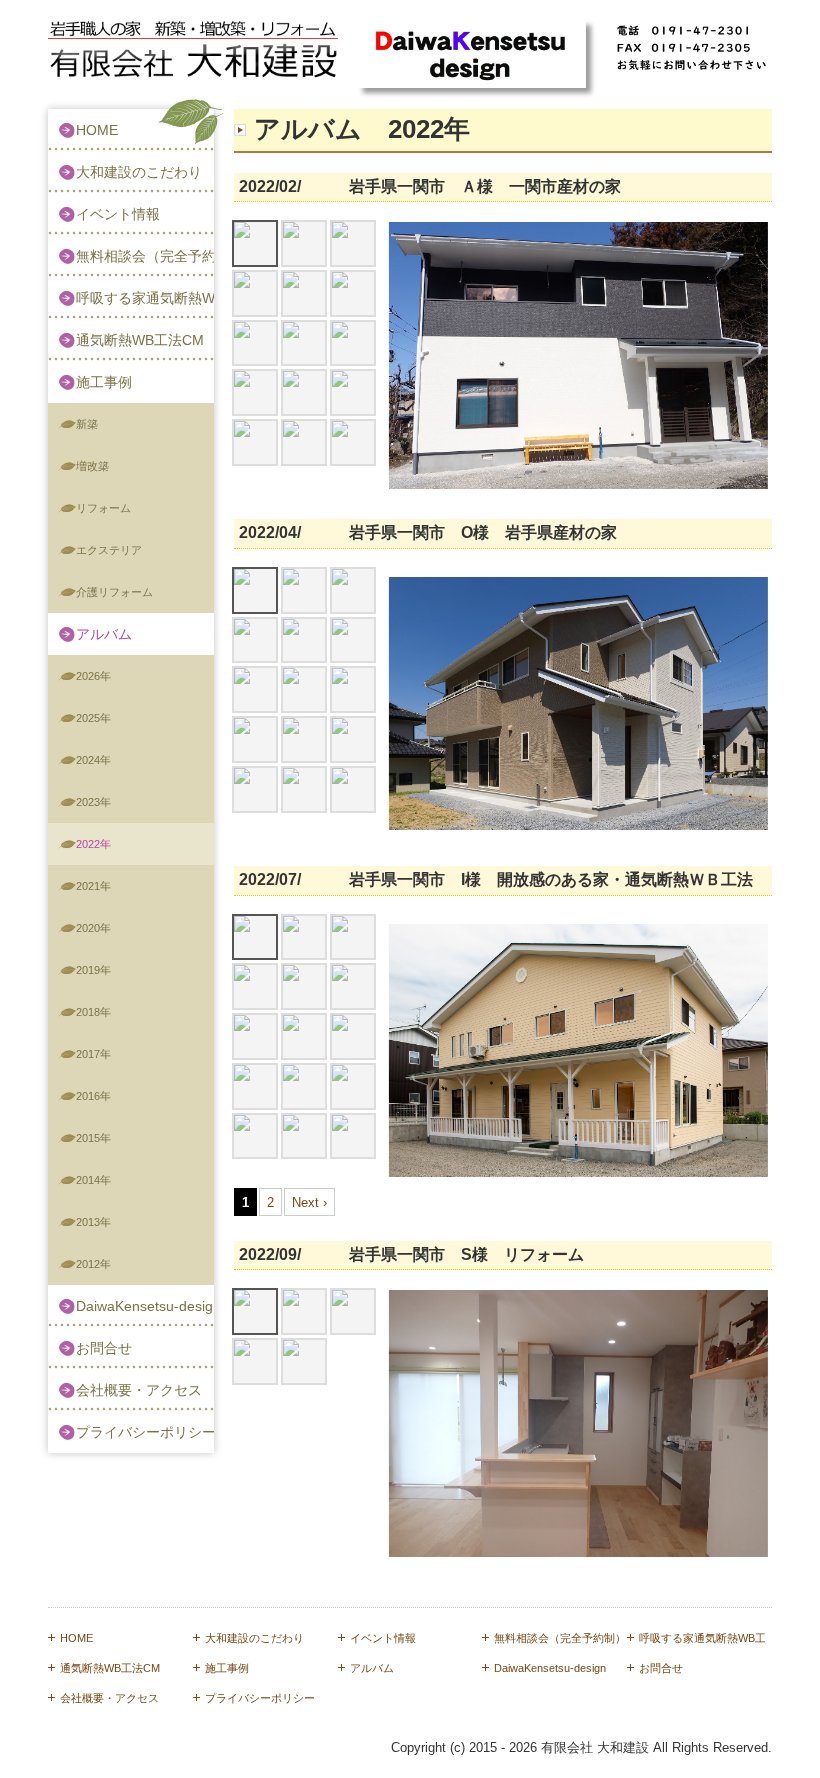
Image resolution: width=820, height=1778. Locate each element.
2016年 (93, 1096)
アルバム (104, 634)
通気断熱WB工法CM (140, 340)
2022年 (93, 844)
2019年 (93, 970)
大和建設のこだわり (139, 172)
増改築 (92, 466)
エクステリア (109, 550)
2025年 (93, 718)
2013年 (93, 1222)
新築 (87, 424)
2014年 (93, 1180)
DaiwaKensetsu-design (145, 1306)
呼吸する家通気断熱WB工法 (145, 298)
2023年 (93, 802)
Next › (309, 1202)
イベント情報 (118, 214)
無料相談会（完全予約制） (145, 256)
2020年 (93, 928)
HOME (97, 130)
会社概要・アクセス (139, 1390)
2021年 (93, 886)
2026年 (93, 676)
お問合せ (104, 1348)
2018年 (93, 1012)
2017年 (93, 1054)
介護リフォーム (114, 592)
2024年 (93, 760)
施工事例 (104, 382)
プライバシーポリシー (145, 1432)
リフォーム (103, 508)
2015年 (93, 1138)
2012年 (93, 1264)
